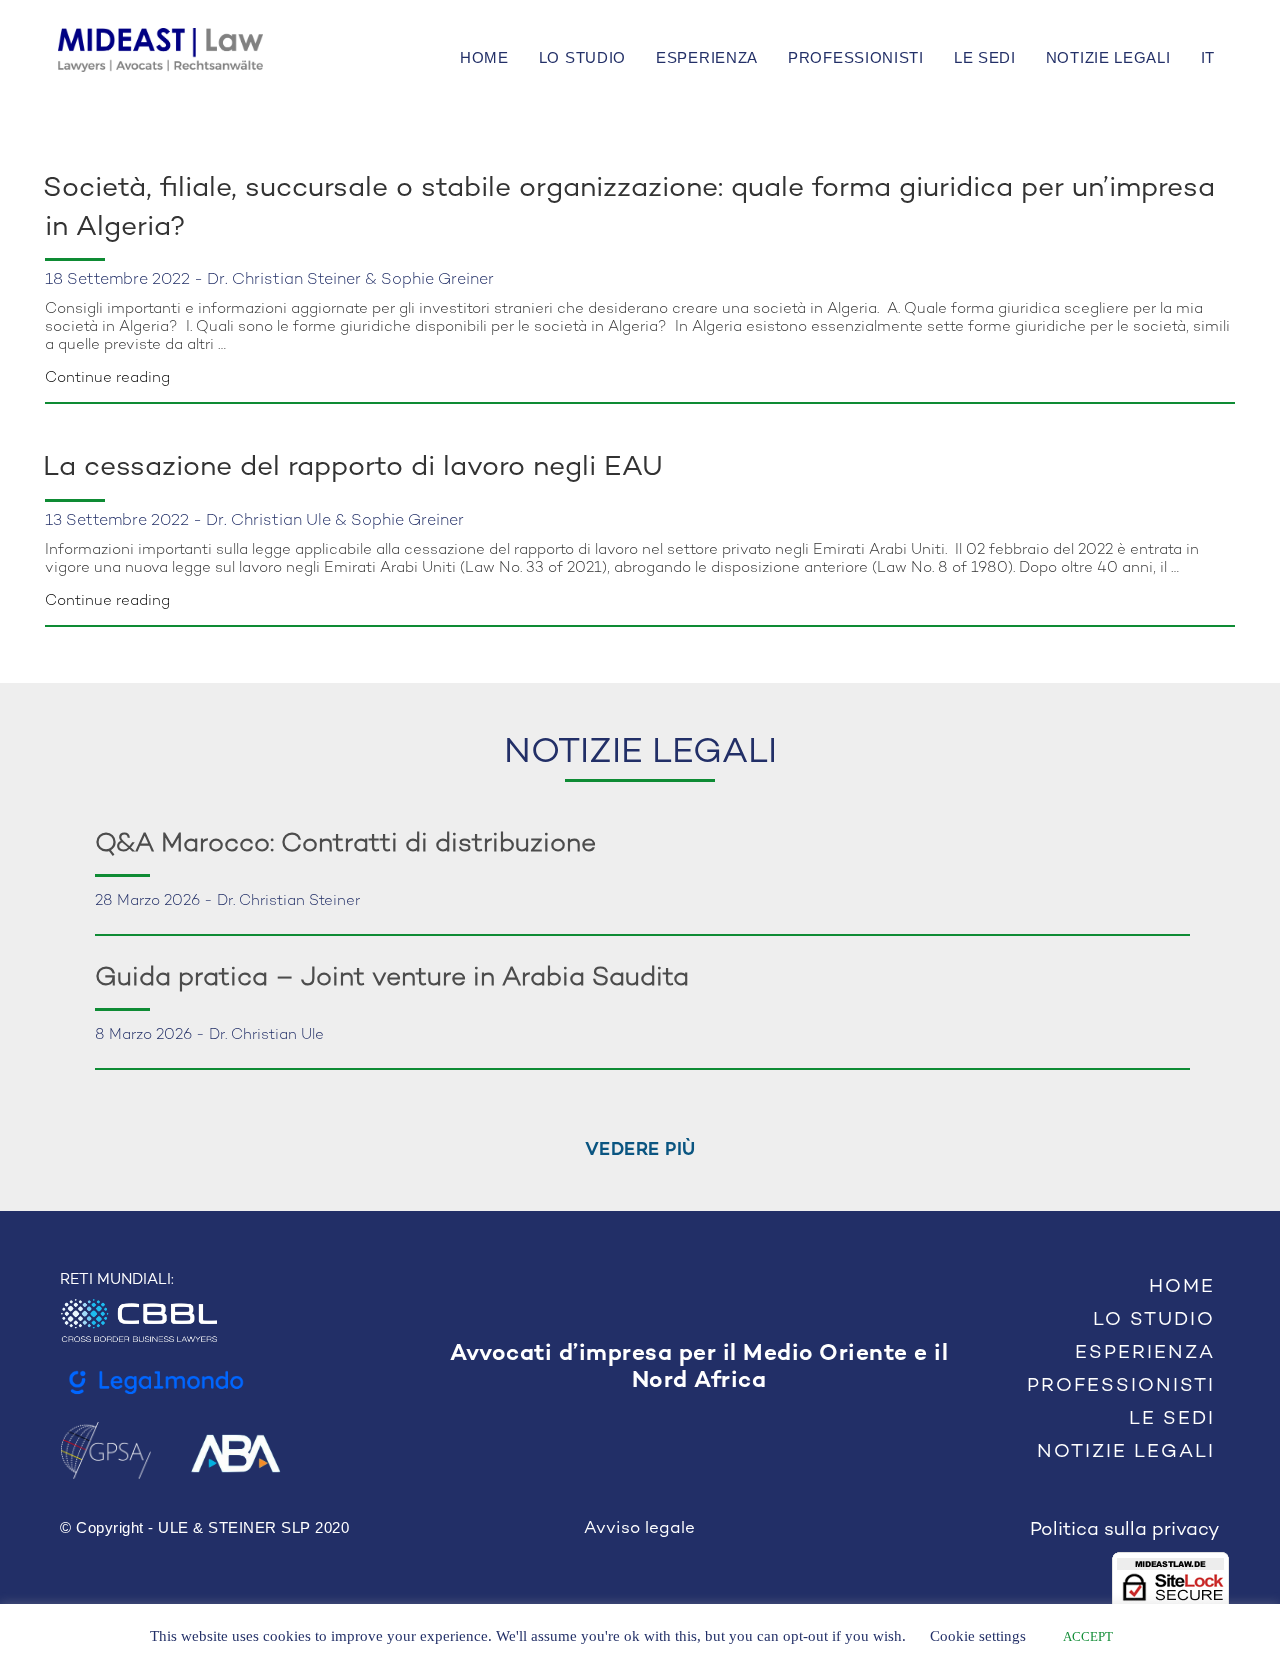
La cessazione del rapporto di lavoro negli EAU (353, 468)
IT (1208, 57)
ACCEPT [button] (1088, 1636)
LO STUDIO (582, 57)
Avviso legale (639, 1529)
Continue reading (107, 378)
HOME (484, 57)
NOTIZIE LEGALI (1108, 57)
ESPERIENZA (707, 57)
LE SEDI (985, 57)
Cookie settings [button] (978, 1636)
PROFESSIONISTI (856, 57)
